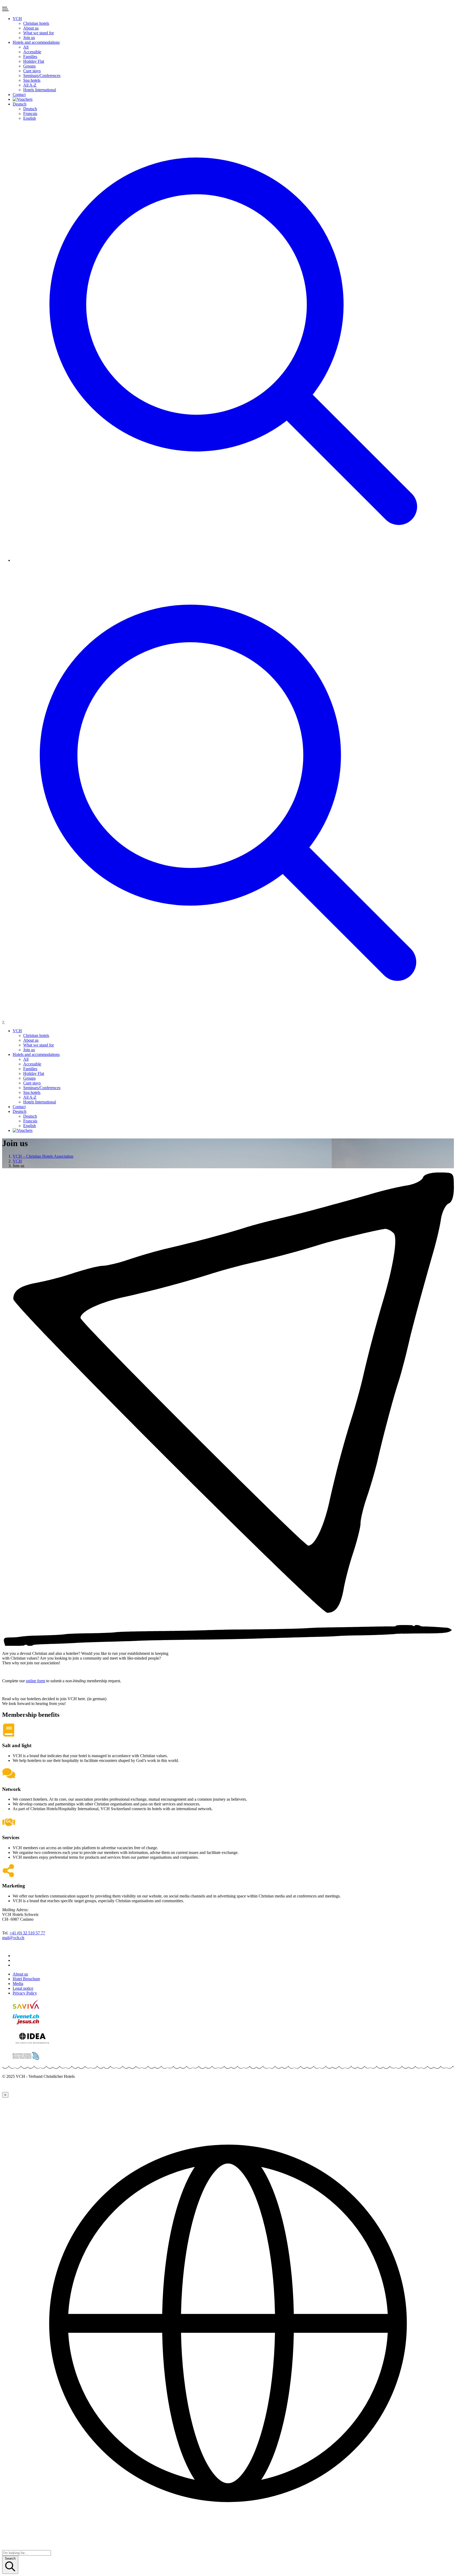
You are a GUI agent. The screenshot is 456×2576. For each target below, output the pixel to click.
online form (35, 1681)
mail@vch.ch (13, 1938)
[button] (17, 19)
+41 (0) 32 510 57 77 (27, 1933)
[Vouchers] (233, 99)
